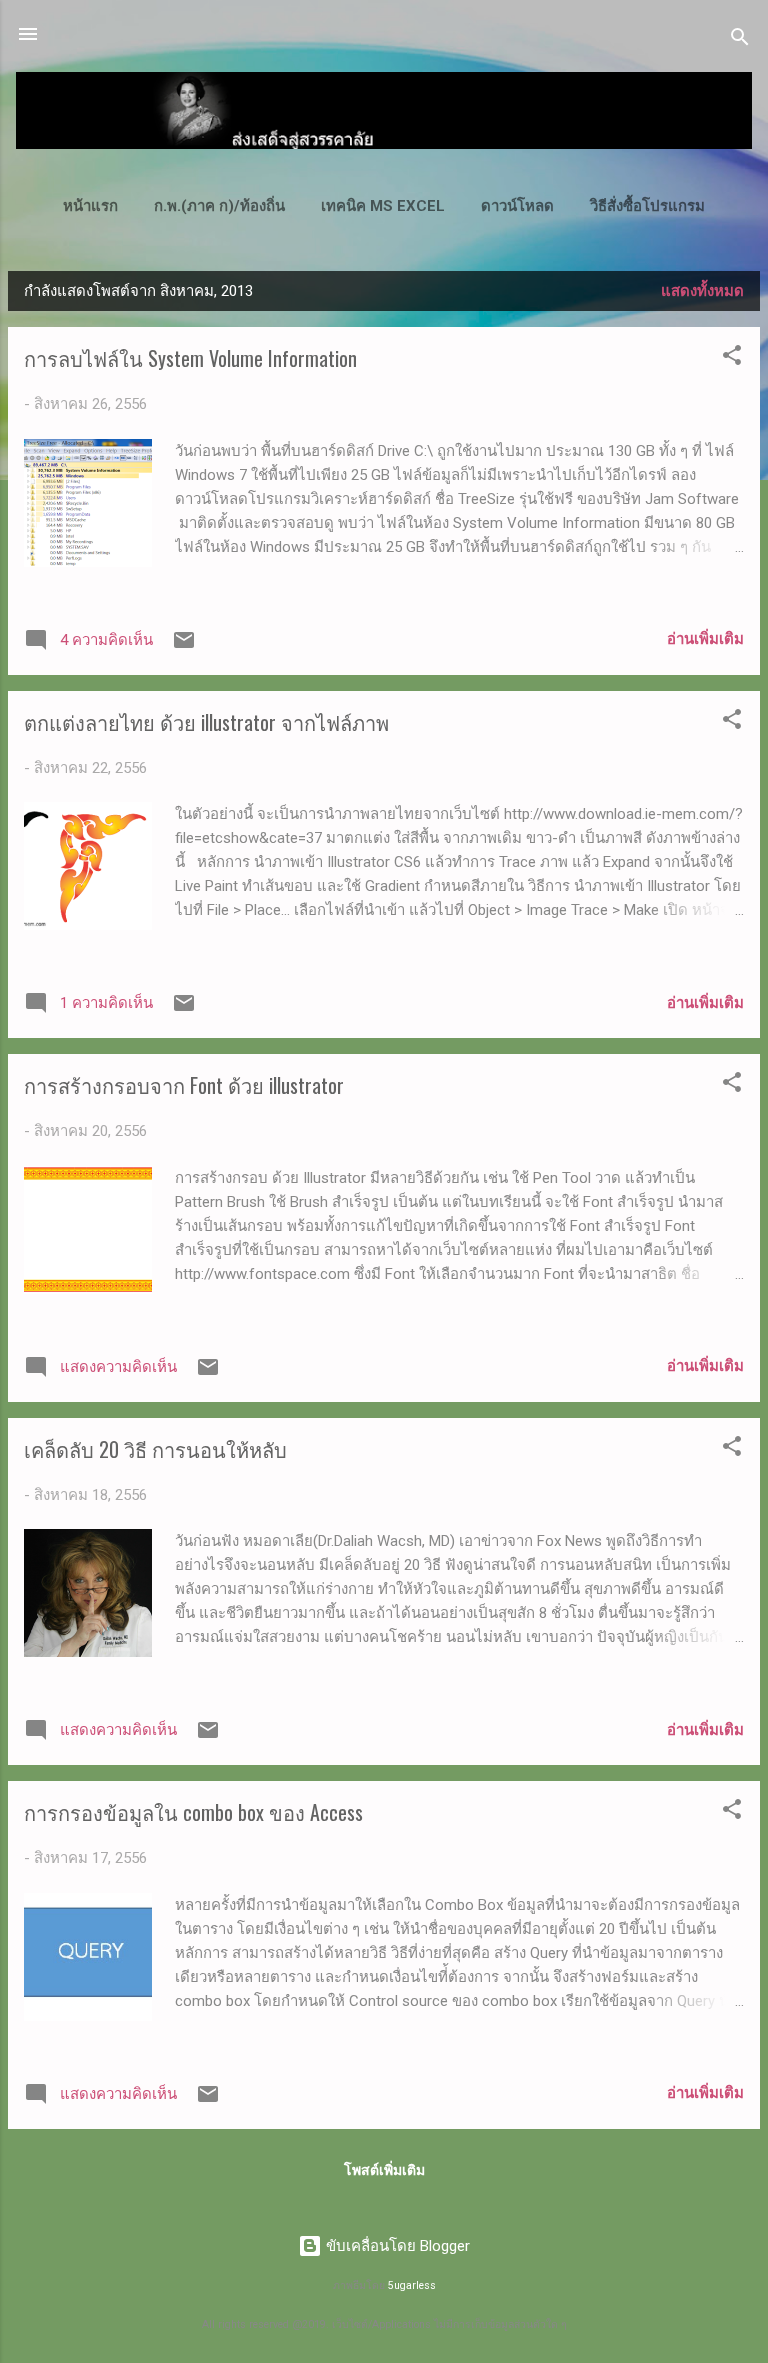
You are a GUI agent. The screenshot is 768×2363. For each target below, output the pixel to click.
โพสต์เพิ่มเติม (384, 2170)
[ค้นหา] (740, 40)
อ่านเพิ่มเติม (705, 639)
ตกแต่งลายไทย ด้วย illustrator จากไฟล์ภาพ (206, 722)
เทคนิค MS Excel (383, 206)
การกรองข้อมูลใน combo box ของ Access (193, 1812)
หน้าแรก (90, 206)
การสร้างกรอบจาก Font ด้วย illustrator (184, 1085)
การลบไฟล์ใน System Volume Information (190, 358)
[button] (732, 358)
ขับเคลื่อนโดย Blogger (396, 2246)
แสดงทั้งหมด (702, 291)
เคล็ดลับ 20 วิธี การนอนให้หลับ (155, 1449)
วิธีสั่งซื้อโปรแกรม (647, 206)
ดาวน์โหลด (517, 206)
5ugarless (412, 2285)
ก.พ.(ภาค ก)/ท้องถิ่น (219, 206)
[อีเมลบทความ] (184, 647)
